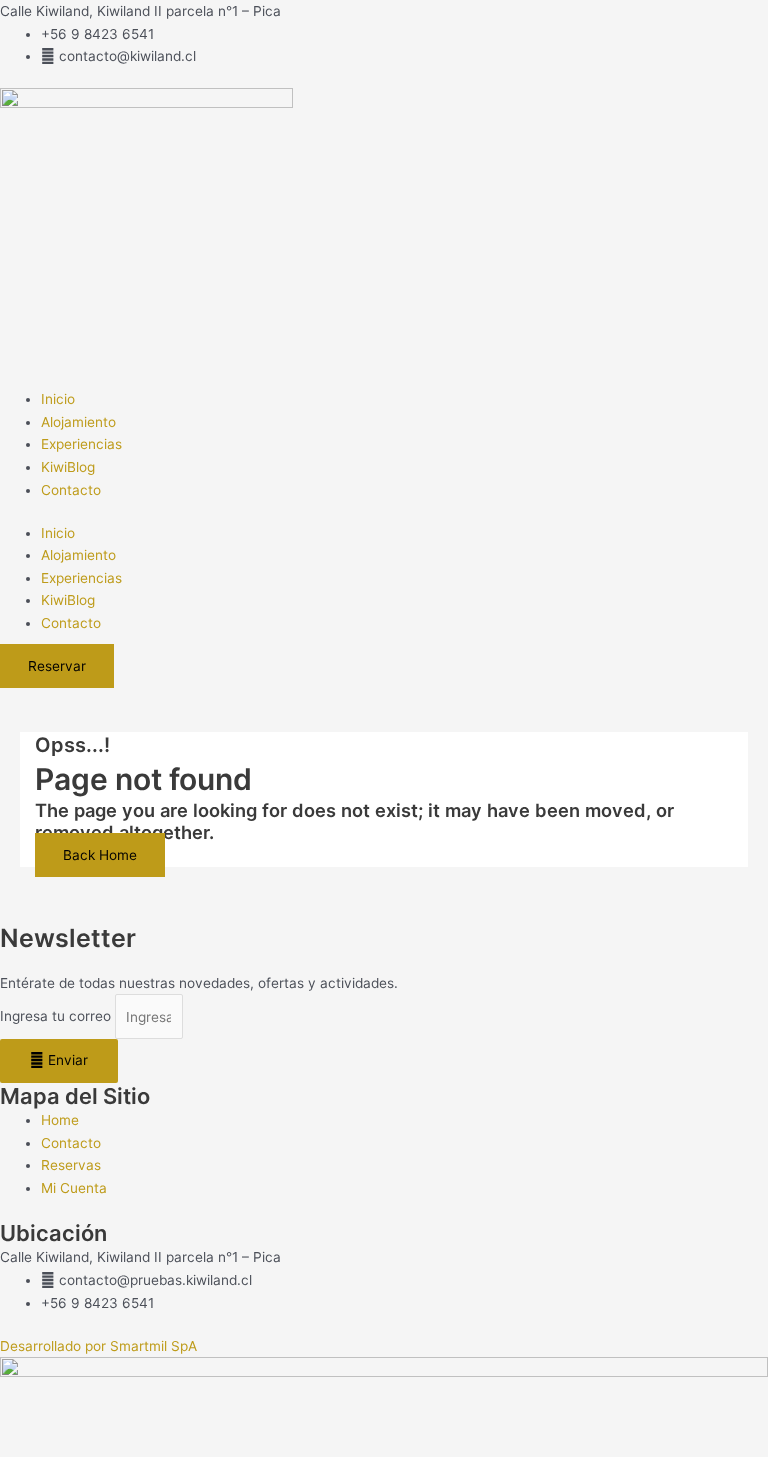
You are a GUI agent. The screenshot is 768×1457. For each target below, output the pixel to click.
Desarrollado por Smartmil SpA (98, 1346)
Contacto (71, 490)
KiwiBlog (68, 467)
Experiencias (81, 444)
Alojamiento (78, 422)
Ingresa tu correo (57, 1017)
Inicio (58, 399)
